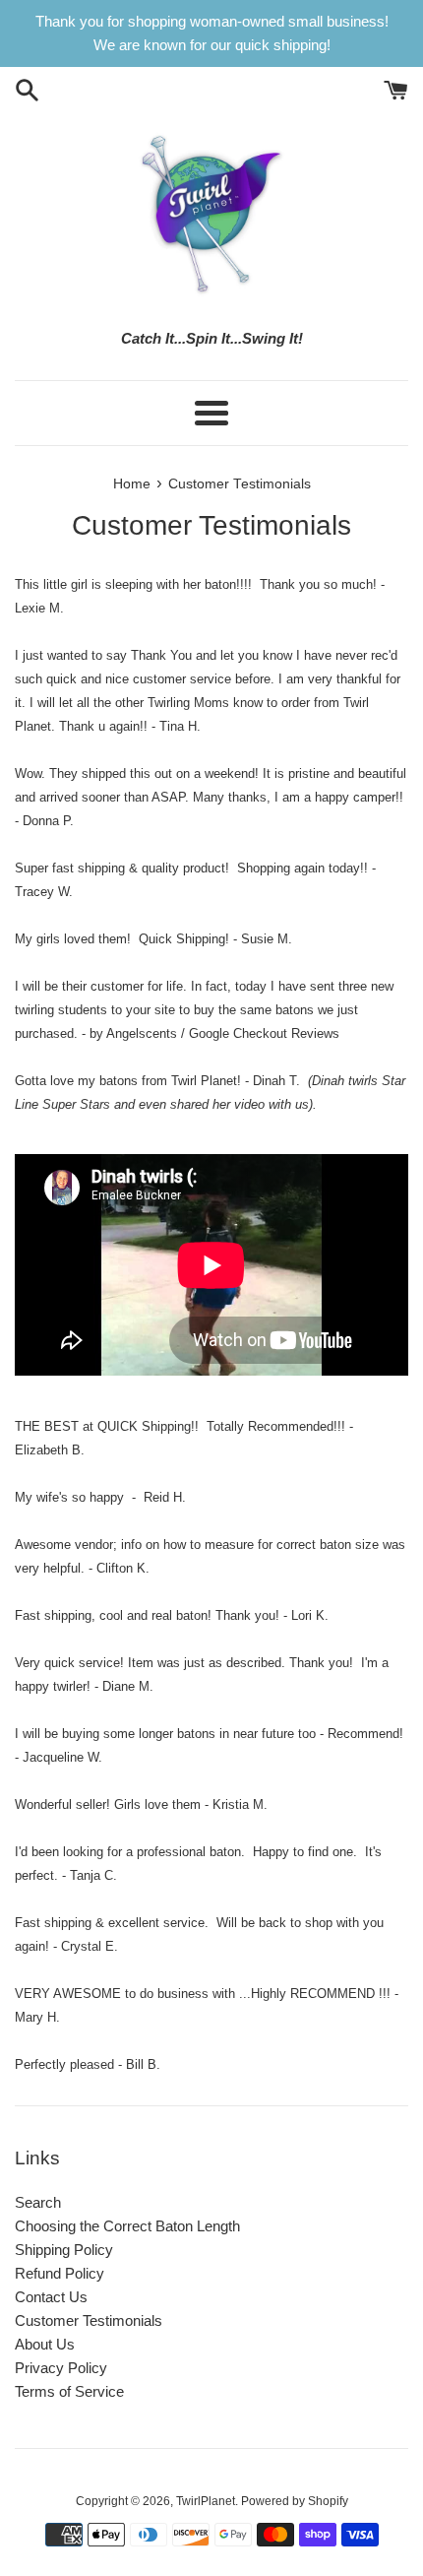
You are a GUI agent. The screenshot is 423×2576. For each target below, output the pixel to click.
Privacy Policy (61, 2368)
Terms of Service (69, 2391)
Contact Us (51, 2297)
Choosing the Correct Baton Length (127, 2226)
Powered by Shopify (295, 2501)
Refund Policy (60, 2273)
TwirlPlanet (206, 2501)
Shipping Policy (64, 2250)
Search (38, 2202)
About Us (45, 2344)
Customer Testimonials (89, 2320)
